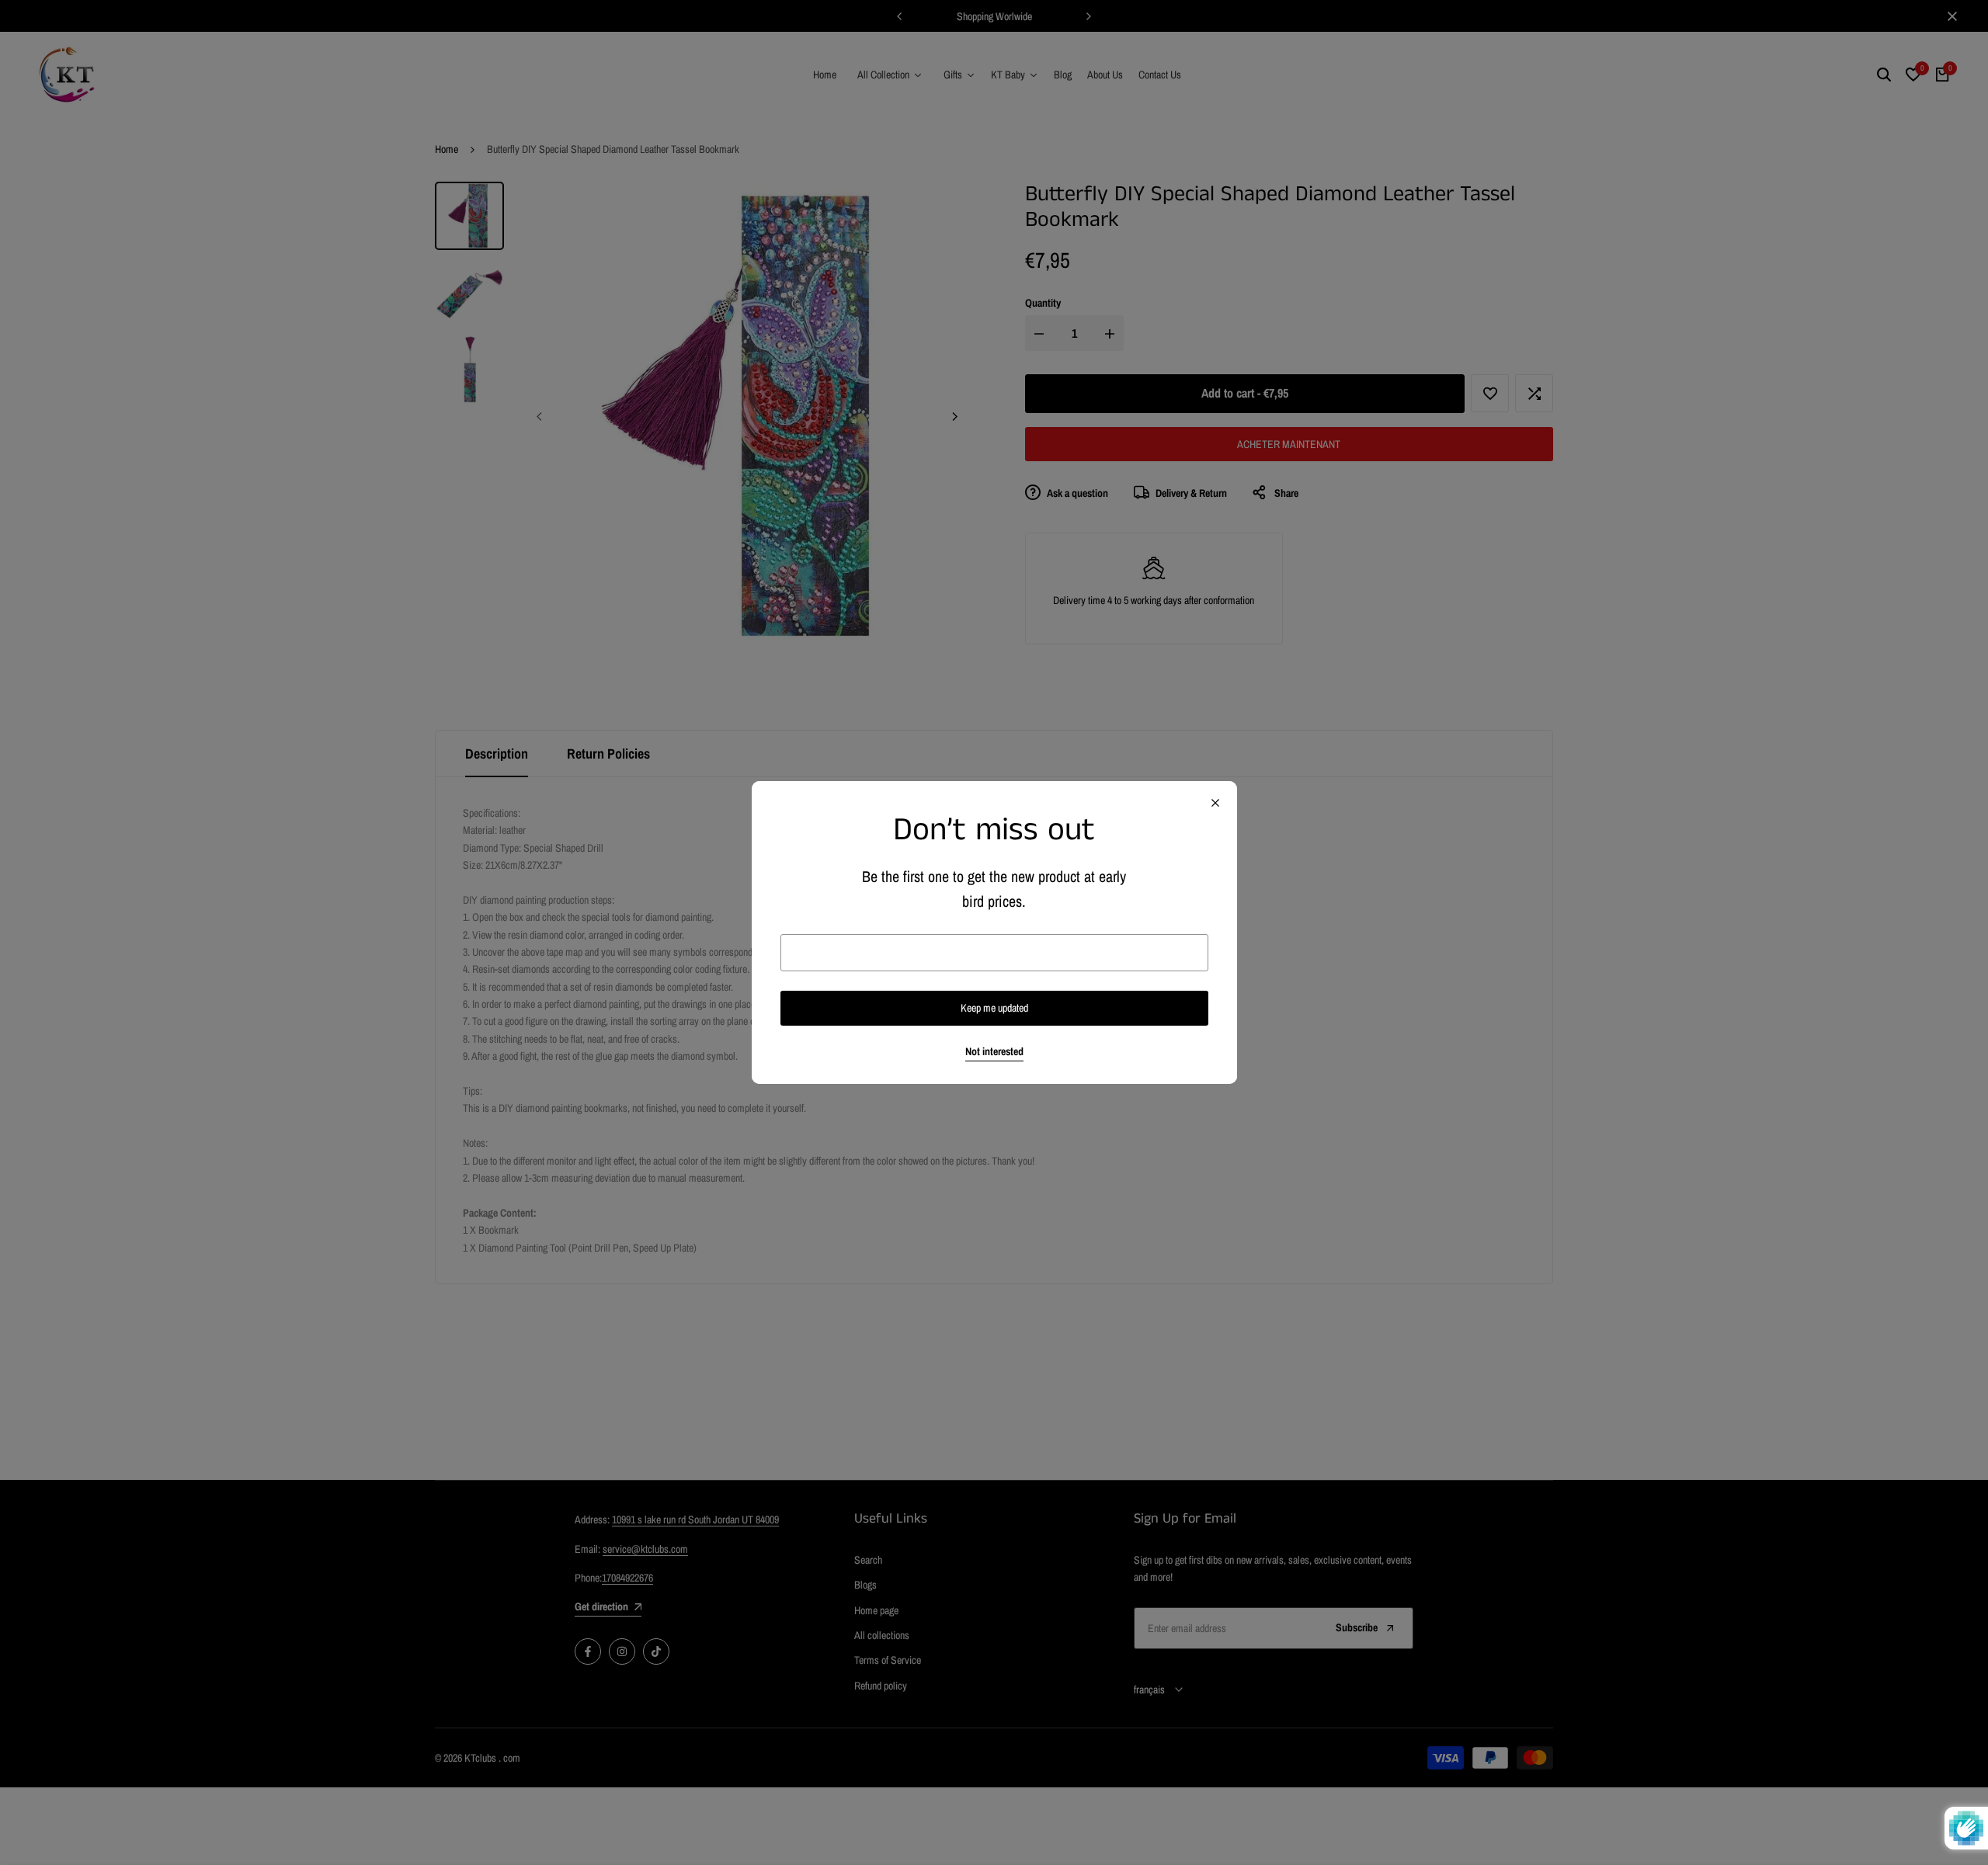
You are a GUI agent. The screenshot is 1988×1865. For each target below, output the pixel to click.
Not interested (994, 1052)
